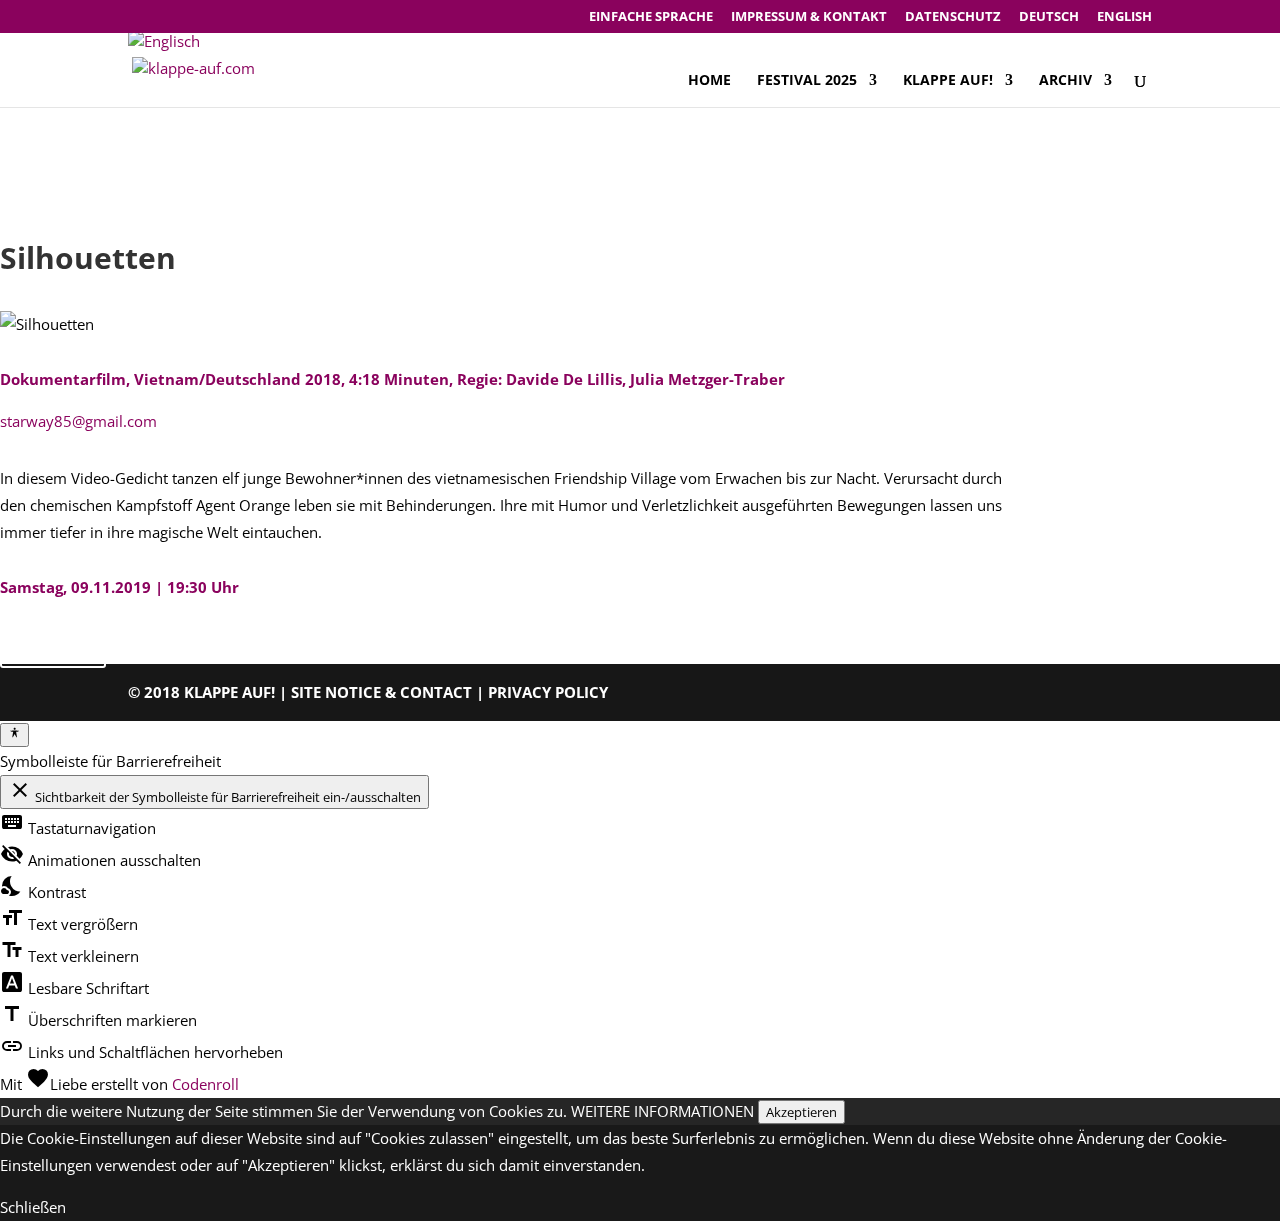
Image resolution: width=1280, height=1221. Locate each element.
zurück (53, 646)
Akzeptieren (801, 1112)
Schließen (33, 1207)
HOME (709, 81)
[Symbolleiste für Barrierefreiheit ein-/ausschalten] (14, 735)
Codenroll (205, 1084)
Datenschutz (953, 17)
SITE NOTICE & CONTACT (381, 692)
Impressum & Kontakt (809, 17)
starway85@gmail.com (78, 421)
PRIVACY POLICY (548, 692)
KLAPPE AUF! (948, 81)
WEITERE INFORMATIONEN (662, 1111)
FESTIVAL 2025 (807, 81)
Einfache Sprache (651, 17)
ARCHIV (1065, 81)
